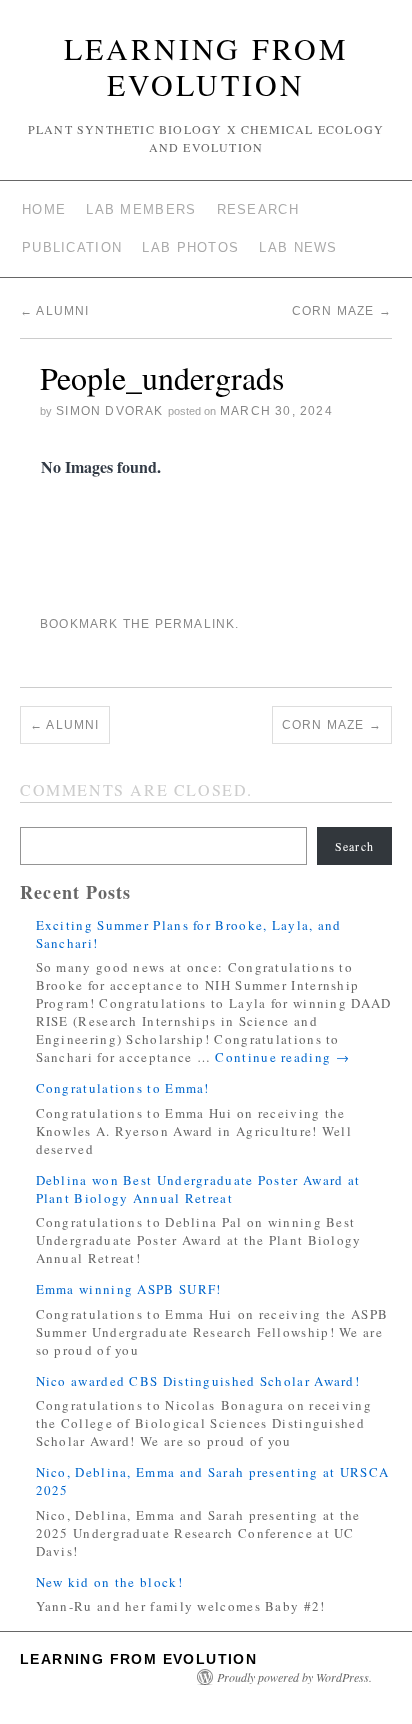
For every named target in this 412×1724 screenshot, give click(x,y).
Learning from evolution (206, 66)
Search (354, 846)
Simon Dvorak (109, 411)
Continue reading (282, 1057)
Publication (72, 247)
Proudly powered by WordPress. (294, 1677)
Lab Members (141, 209)
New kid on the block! (109, 1582)
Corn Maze (342, 311)
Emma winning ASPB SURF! (129, 1289)
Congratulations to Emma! (123, 1088)
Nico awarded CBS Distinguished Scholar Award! (198, 1381)
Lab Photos (190, 247)
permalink (195, 624)
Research (258, 209)
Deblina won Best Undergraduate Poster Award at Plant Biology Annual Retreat (198, 1189)
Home (44, 209)
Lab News (298, 247)
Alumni (55, 311)
